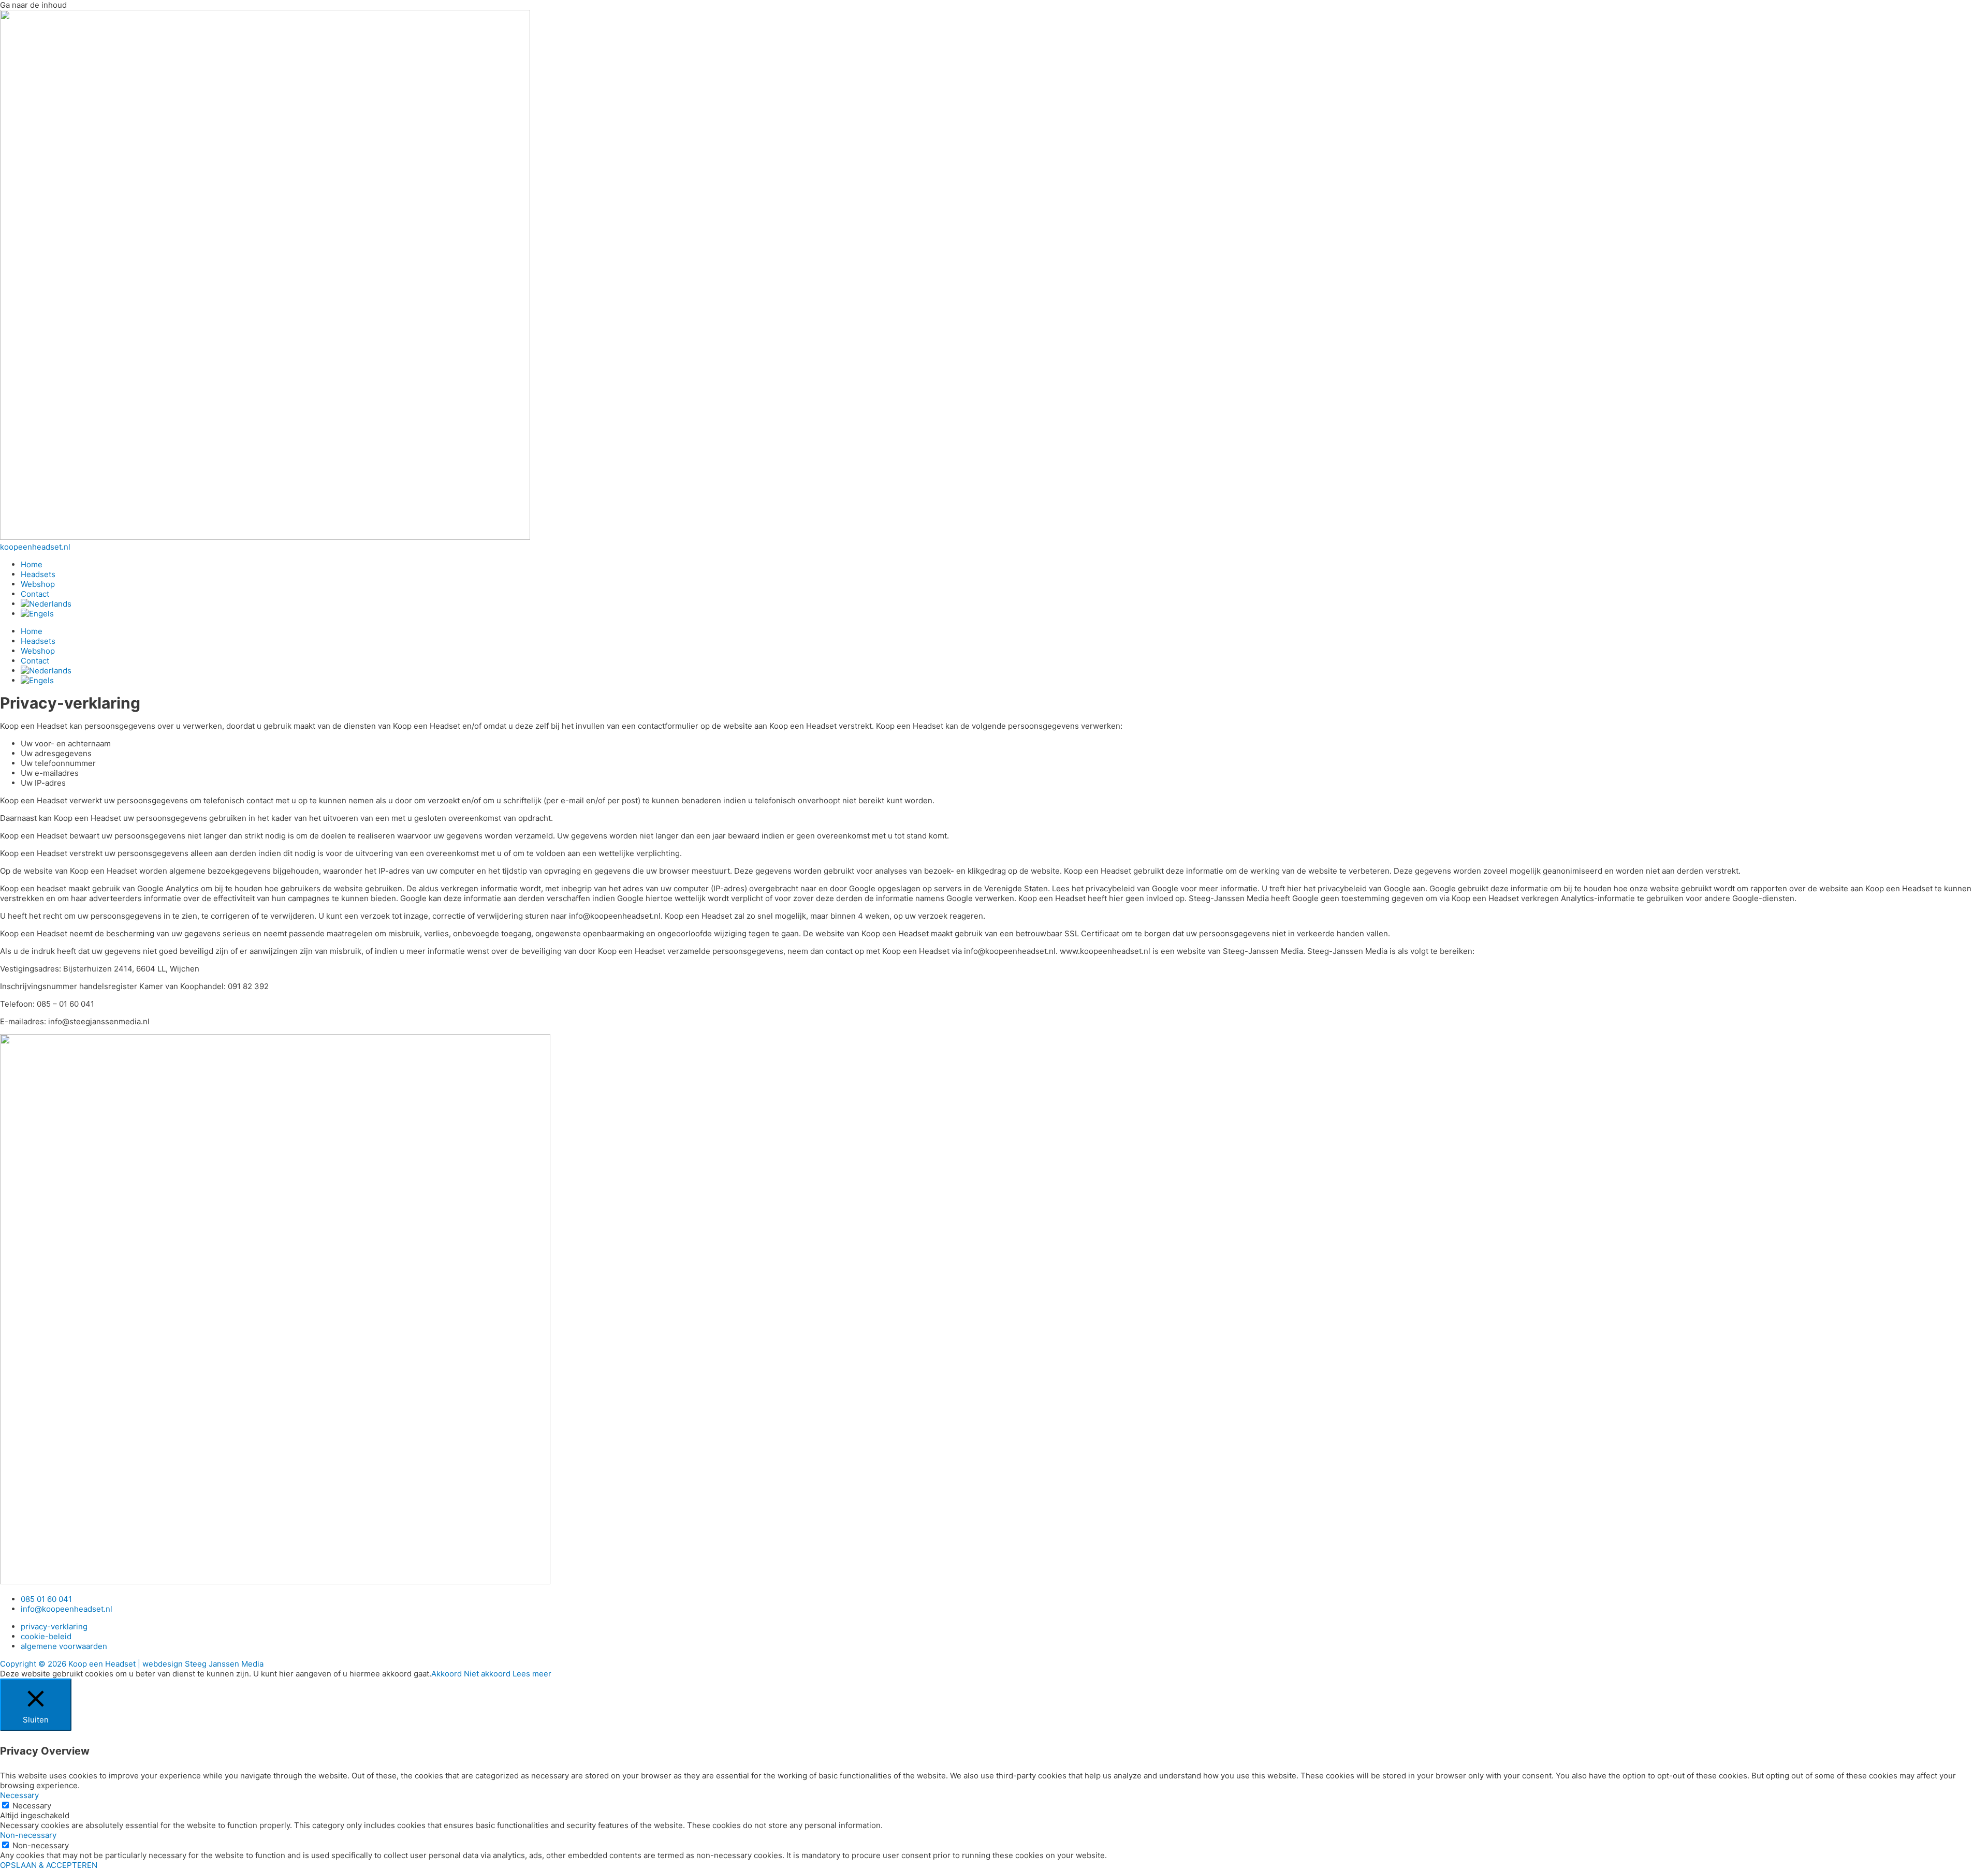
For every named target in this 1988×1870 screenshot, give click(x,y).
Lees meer (532, 1674)
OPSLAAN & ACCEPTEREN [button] (49, 1865)
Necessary (32, 1806)
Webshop (38, 584)
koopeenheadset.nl (35, 547)
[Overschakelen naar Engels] (37, 614)
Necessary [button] (19, 1795)
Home (32, 564)
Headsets (38, 574)
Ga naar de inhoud (33, 5)
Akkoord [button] (447, 1674)
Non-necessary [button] (28, 1835)
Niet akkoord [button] (487, 1674)
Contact (35, 594)
